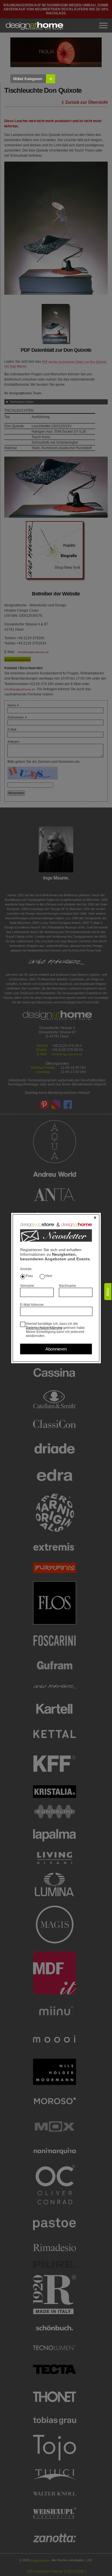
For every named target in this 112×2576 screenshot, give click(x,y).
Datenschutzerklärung (44, 1328)
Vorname (27, 1286)
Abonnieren (56, 1349)
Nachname (67, 1286)
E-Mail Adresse (32, 1305)
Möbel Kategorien (33, 79)
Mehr (108, 1292)
